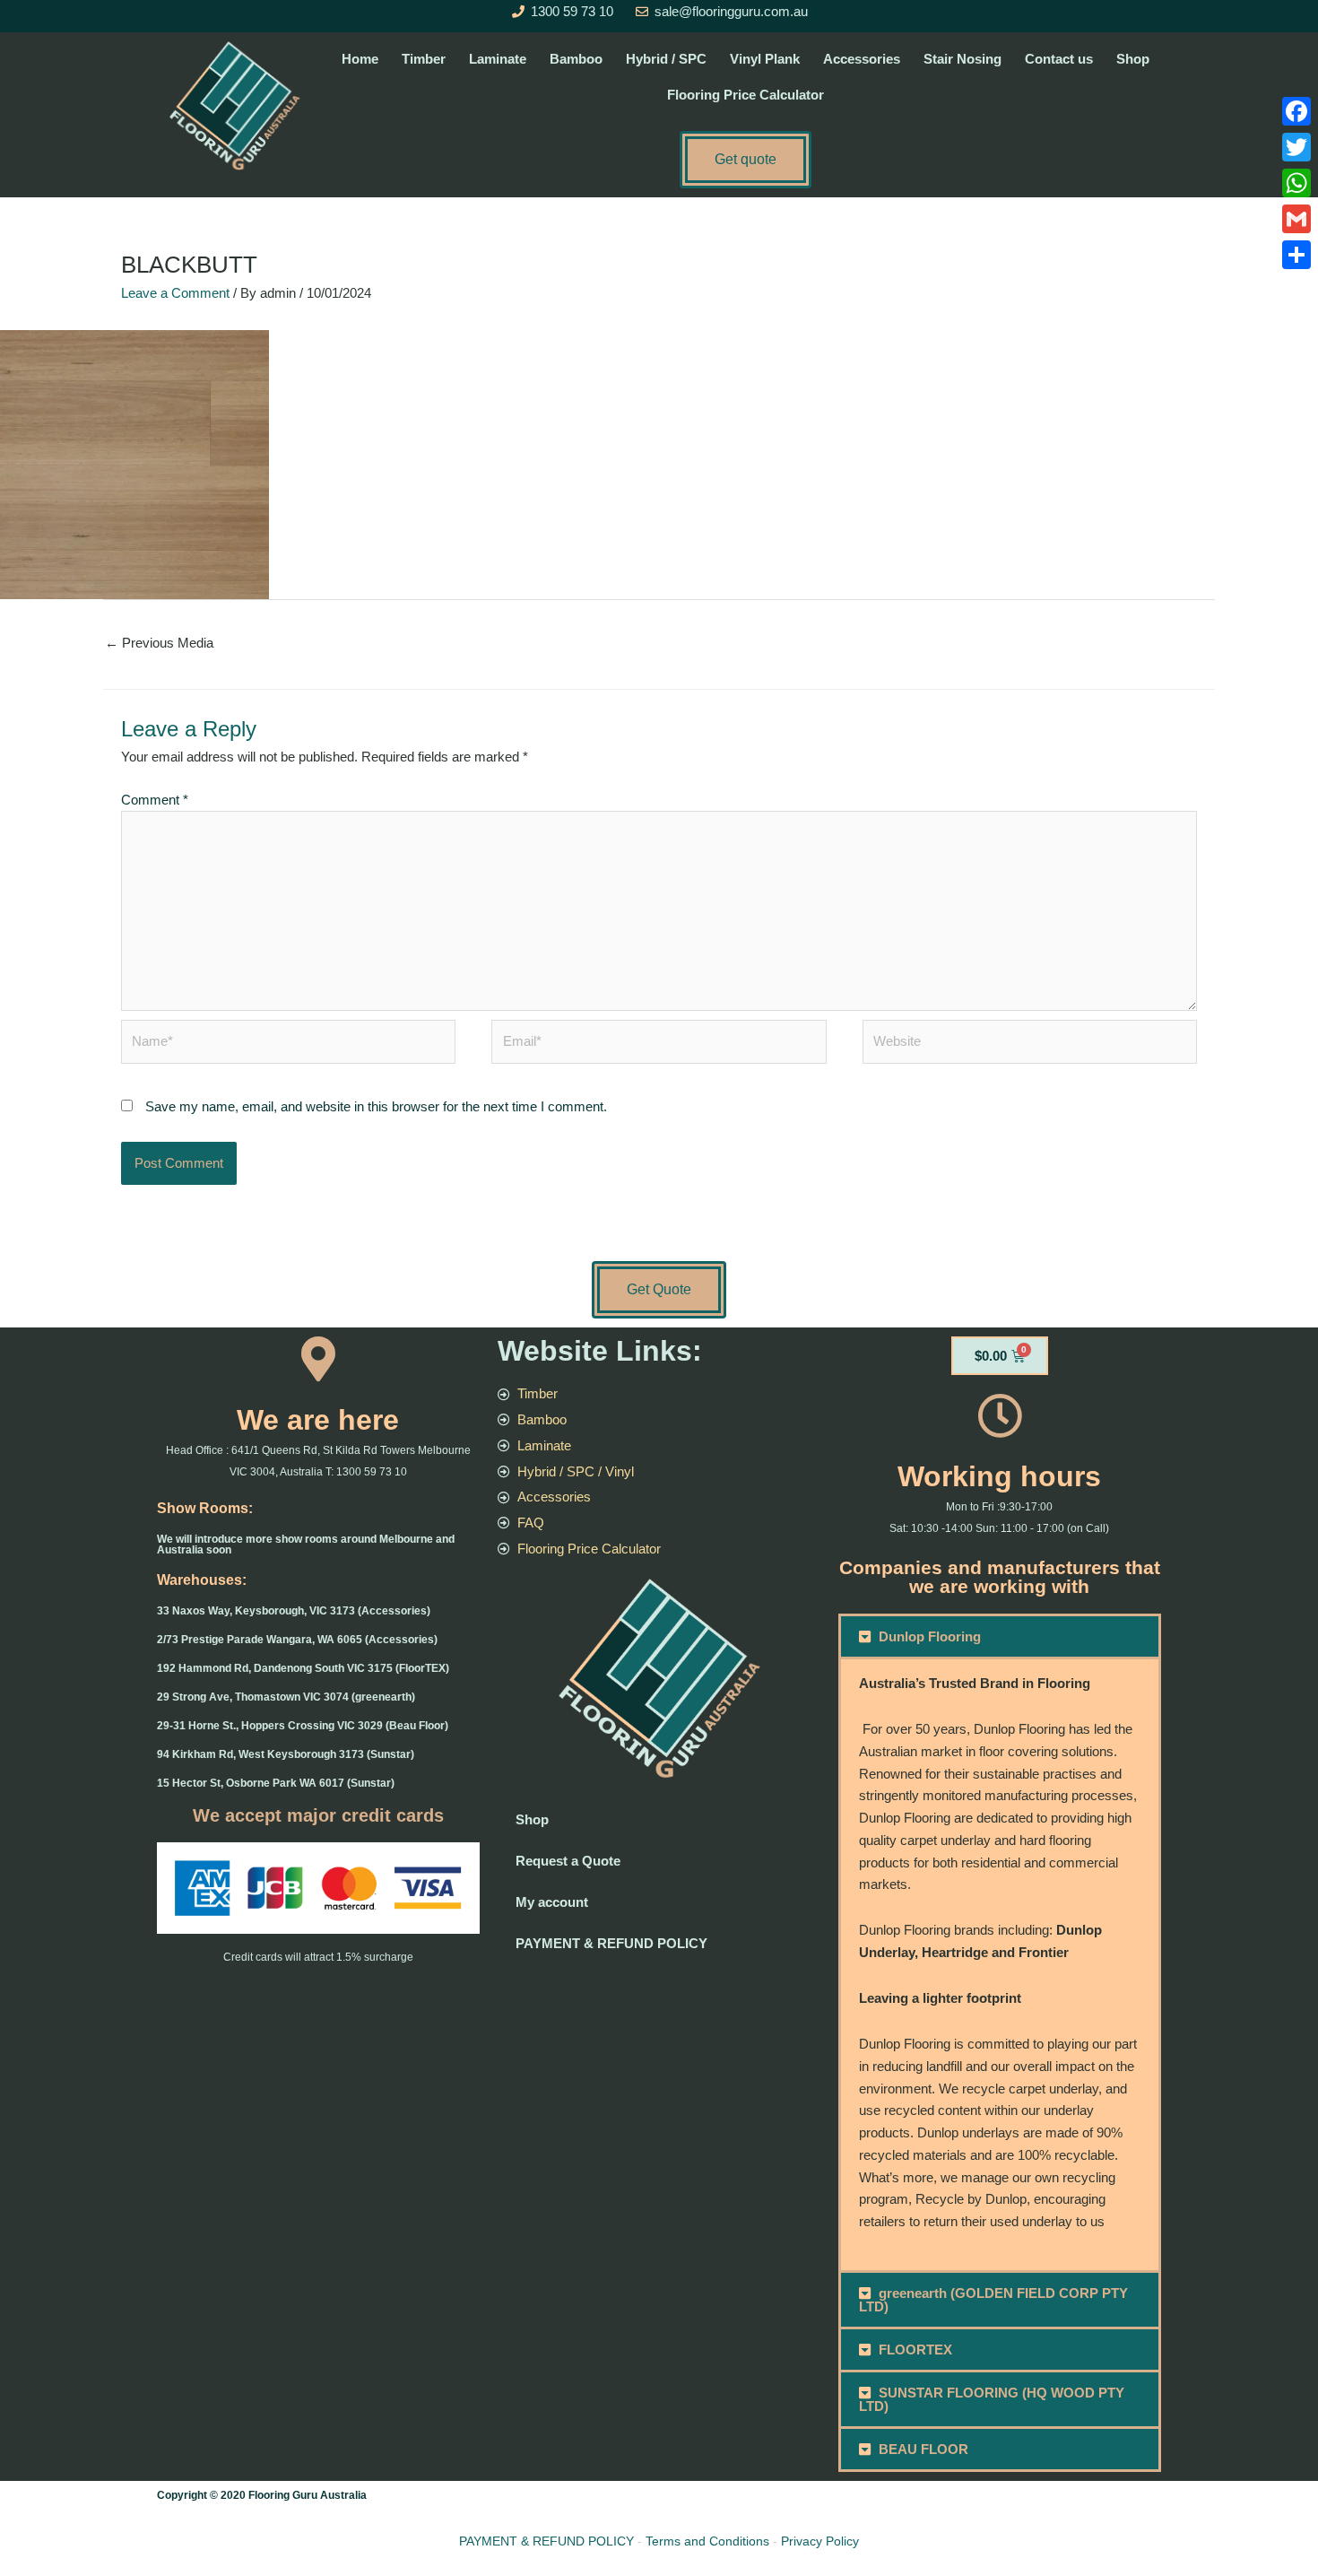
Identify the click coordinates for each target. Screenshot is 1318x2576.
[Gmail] (1296, 219)
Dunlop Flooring (930, 1636)
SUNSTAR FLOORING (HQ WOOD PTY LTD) (992, 2399)
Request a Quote (568, 1861)
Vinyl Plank (765, 59)
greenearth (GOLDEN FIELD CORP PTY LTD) (994, 2300)
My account (552, 1902)
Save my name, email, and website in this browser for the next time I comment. (376, 1106)
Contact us (1059, 59)
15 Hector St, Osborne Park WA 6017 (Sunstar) (276, 1783)
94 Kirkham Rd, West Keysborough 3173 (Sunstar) (286, 1754)
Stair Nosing (962, 59)
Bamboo (576, 59)
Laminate (498, 59)
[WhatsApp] (1296, 183)
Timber (424, 59)
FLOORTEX (915, 2350)
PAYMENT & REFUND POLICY (611, 1943)
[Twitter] (1296, 147)
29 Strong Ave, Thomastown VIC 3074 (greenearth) (286, 1697)
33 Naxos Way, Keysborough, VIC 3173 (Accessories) (294, 1611)
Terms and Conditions (707, 2541)
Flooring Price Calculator (746, 95)
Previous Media (159, 643)
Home (360, 59)
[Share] (1296, 255)
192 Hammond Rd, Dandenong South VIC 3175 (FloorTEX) (303, 1668)
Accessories (862, 59)
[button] (1000, 1636)
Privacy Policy (820, 2541)
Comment (155, 800)
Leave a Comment (175, 293)
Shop (1133, 59)
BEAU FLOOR (923, 2449)
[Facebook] (1296, 111)
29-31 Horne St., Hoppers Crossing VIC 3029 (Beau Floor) (303, 1726)
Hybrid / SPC (666, 59)
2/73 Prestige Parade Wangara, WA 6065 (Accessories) (297, 1640)
